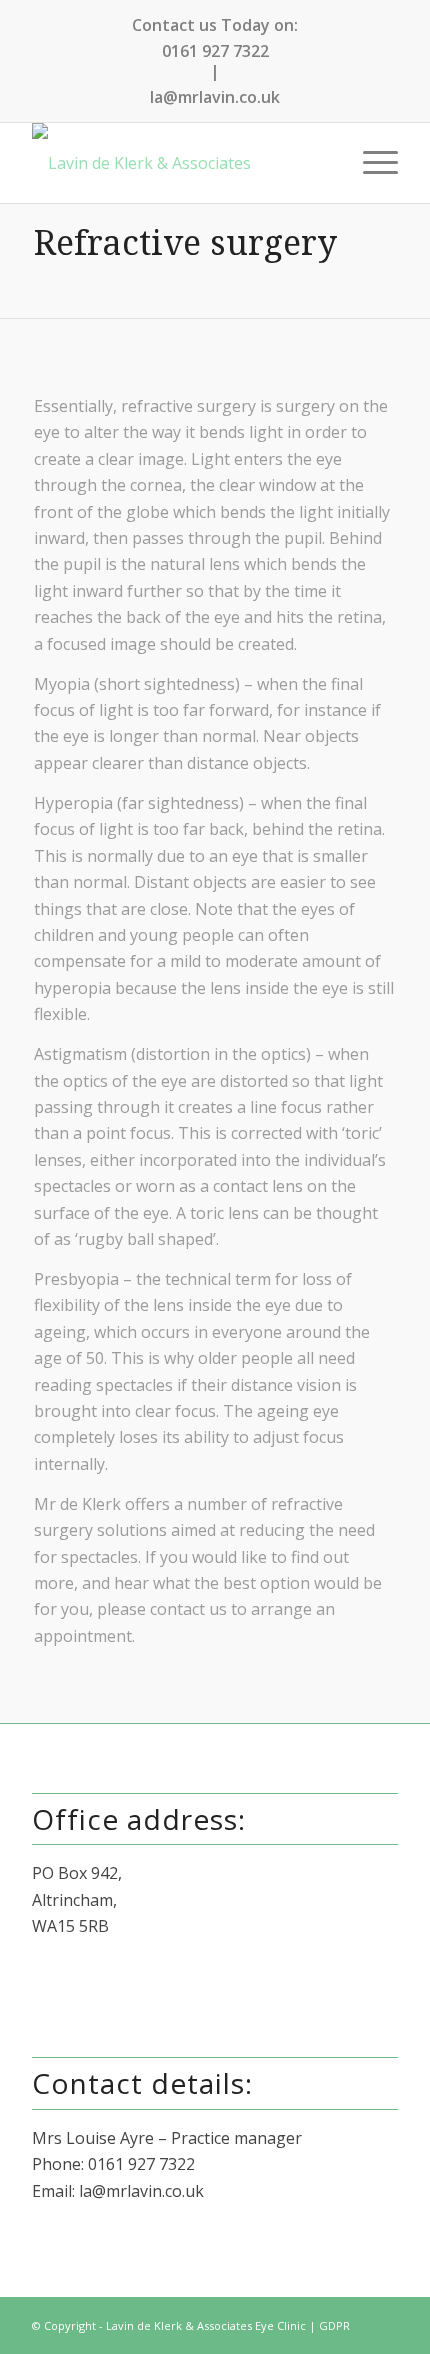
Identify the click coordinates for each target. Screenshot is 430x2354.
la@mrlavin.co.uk (215, 96)
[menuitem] (370, 163)
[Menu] (370, 163)
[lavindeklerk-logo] (178, 163)
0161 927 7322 (215, 50)
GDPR (334, 2325)
